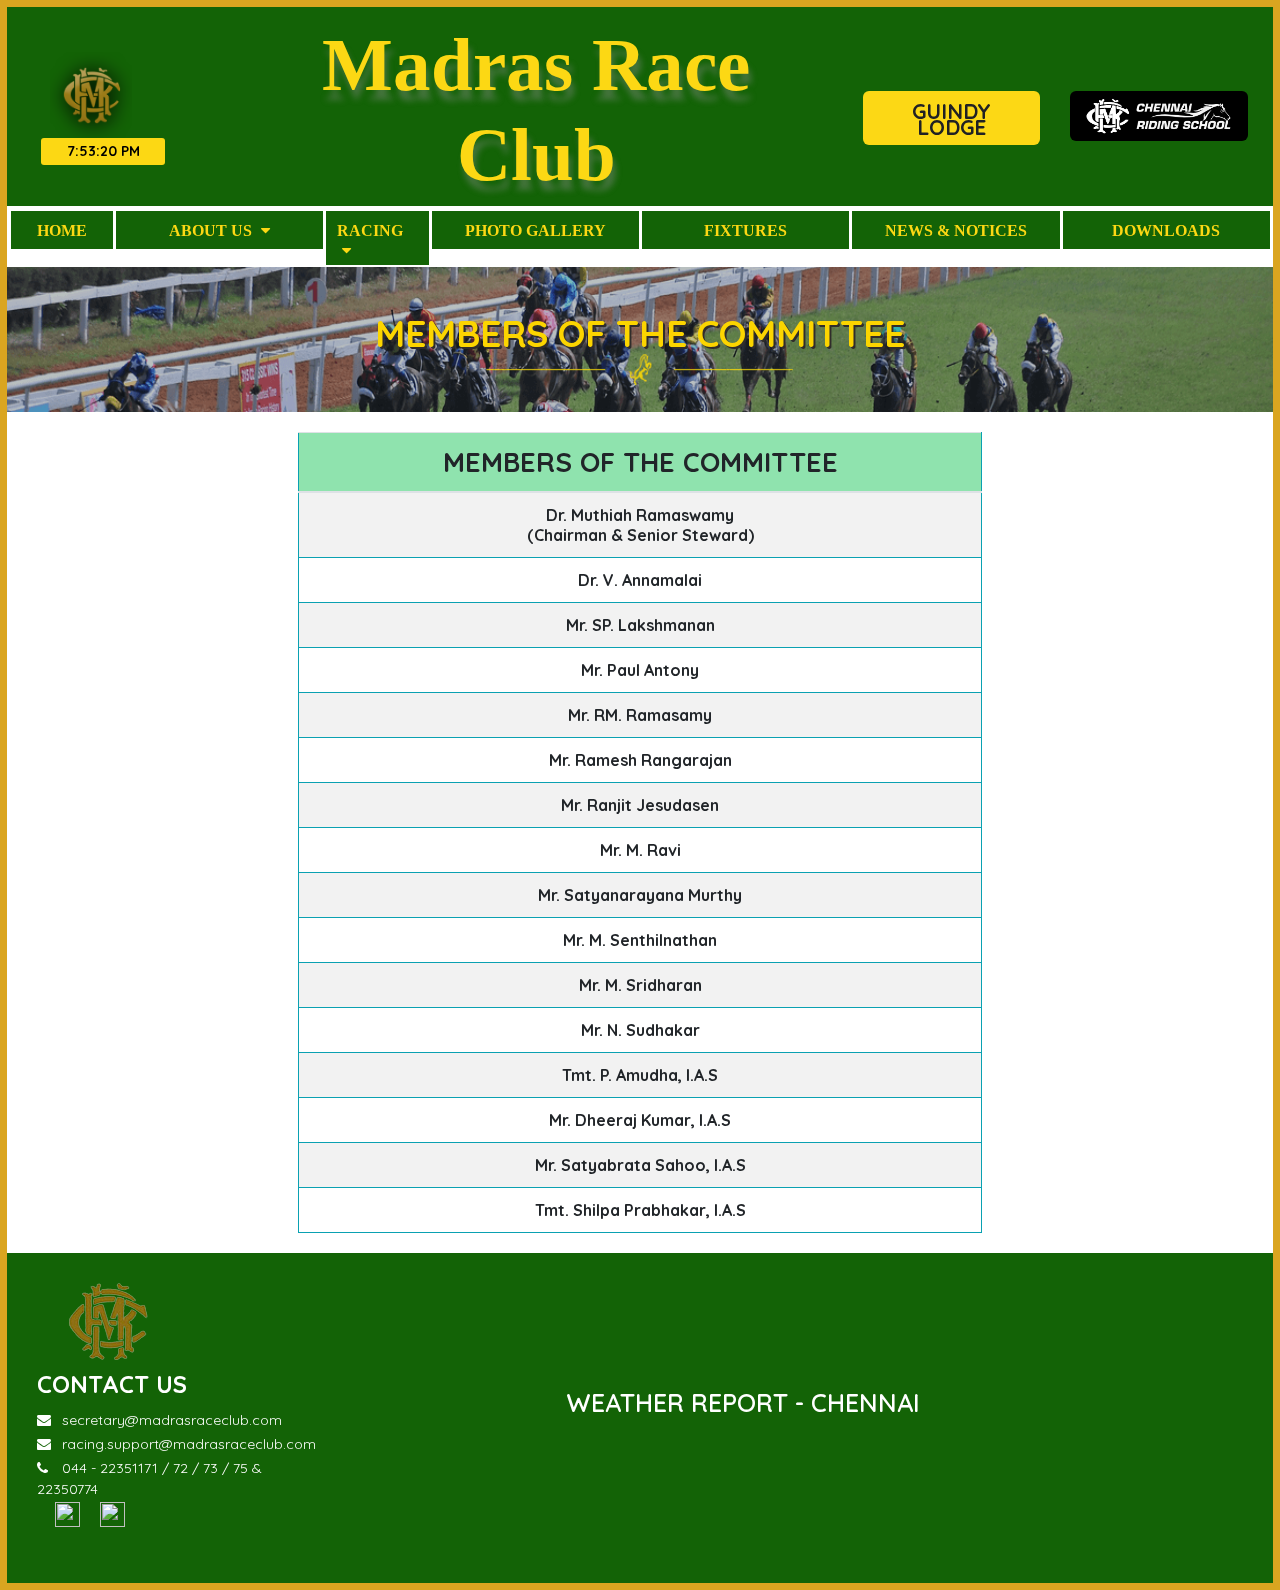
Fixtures (745, 230)
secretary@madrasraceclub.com (172, 1420)
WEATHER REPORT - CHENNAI (743, 1402)
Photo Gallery (535, 230)
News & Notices (956, 230)
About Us (212, 230)
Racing (370, 230)
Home (62, 230)
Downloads (1166, 230)
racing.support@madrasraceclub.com (189, 1444)
